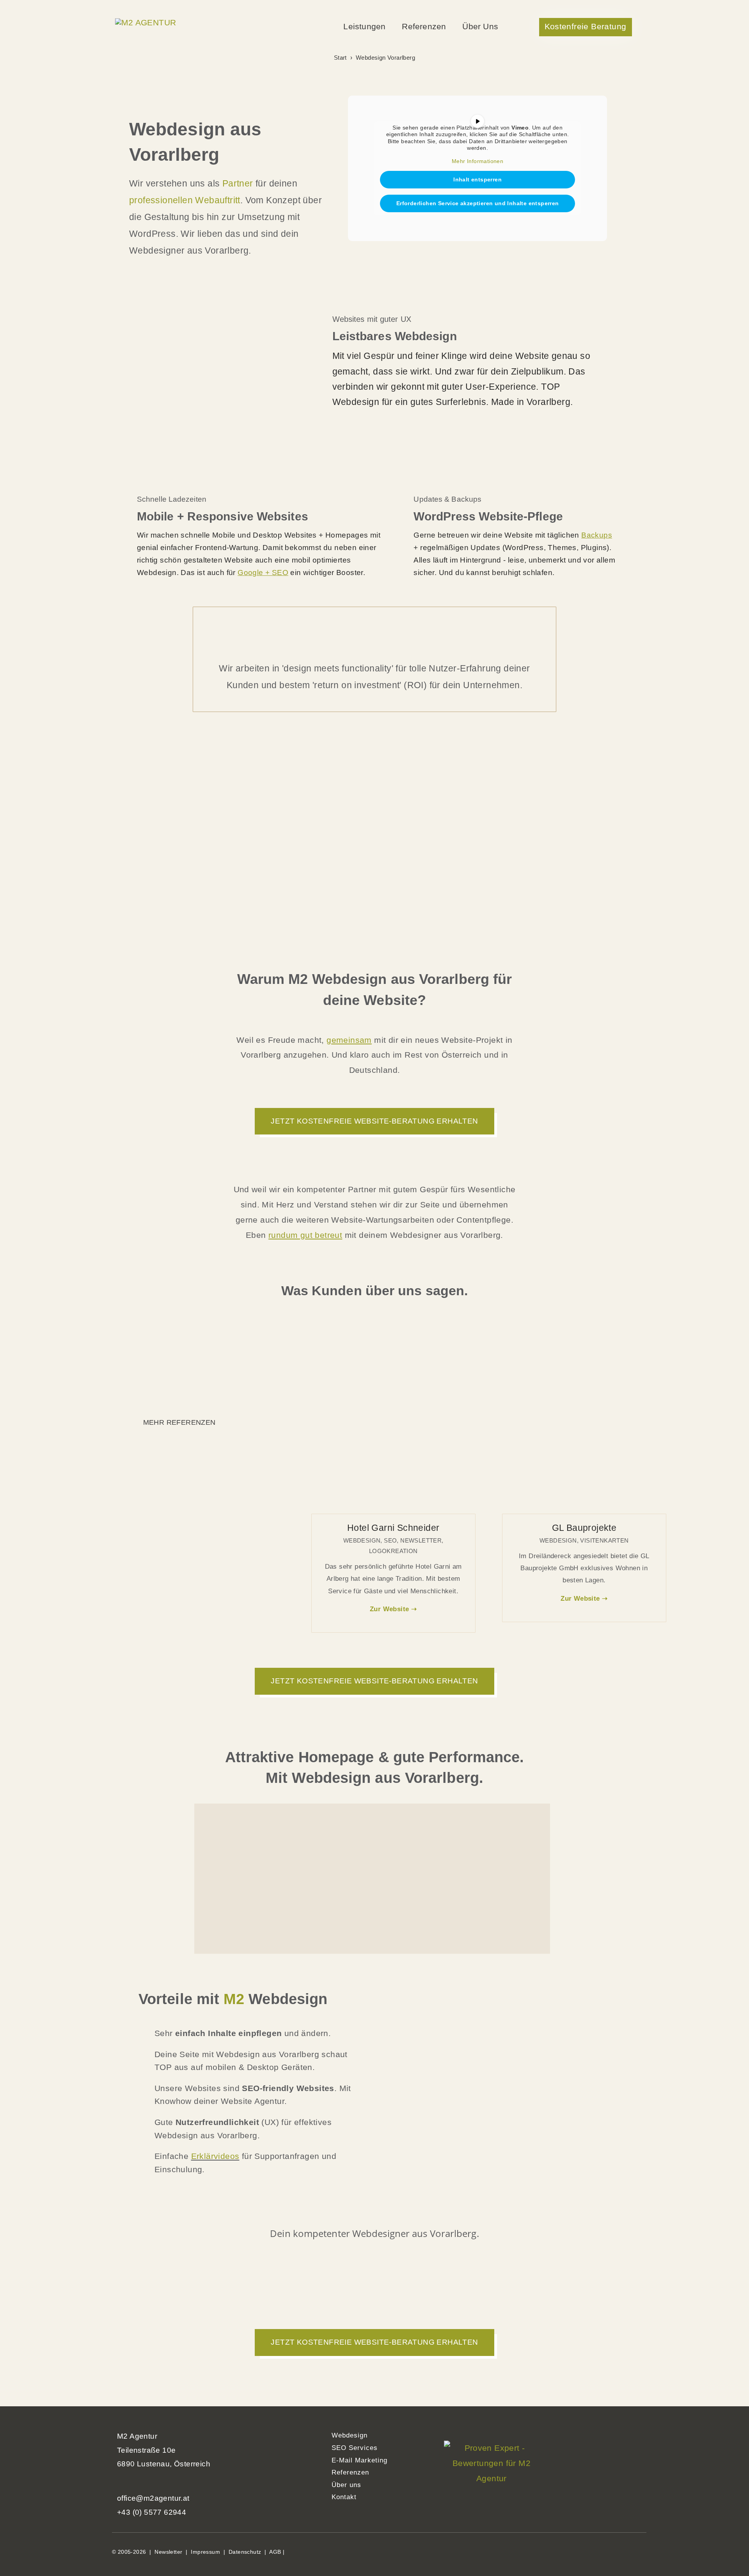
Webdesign (350, 2435)
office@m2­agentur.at (153, 2498)
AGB (275, 2552)
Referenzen (350, 2472)
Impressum (205, 2552)
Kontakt (344, 2497)
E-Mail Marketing (359, 2460)
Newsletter (168, 2552)
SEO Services (355, 2448)
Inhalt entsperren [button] (477, 179)
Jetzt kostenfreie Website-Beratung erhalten (374, 1121)
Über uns (346, 2485)
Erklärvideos (215, 2156)
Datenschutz (245, 2552)
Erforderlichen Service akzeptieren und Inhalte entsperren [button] (478, 203)
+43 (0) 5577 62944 (152, 2512)
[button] (587, 27)
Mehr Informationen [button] (477, 161)
